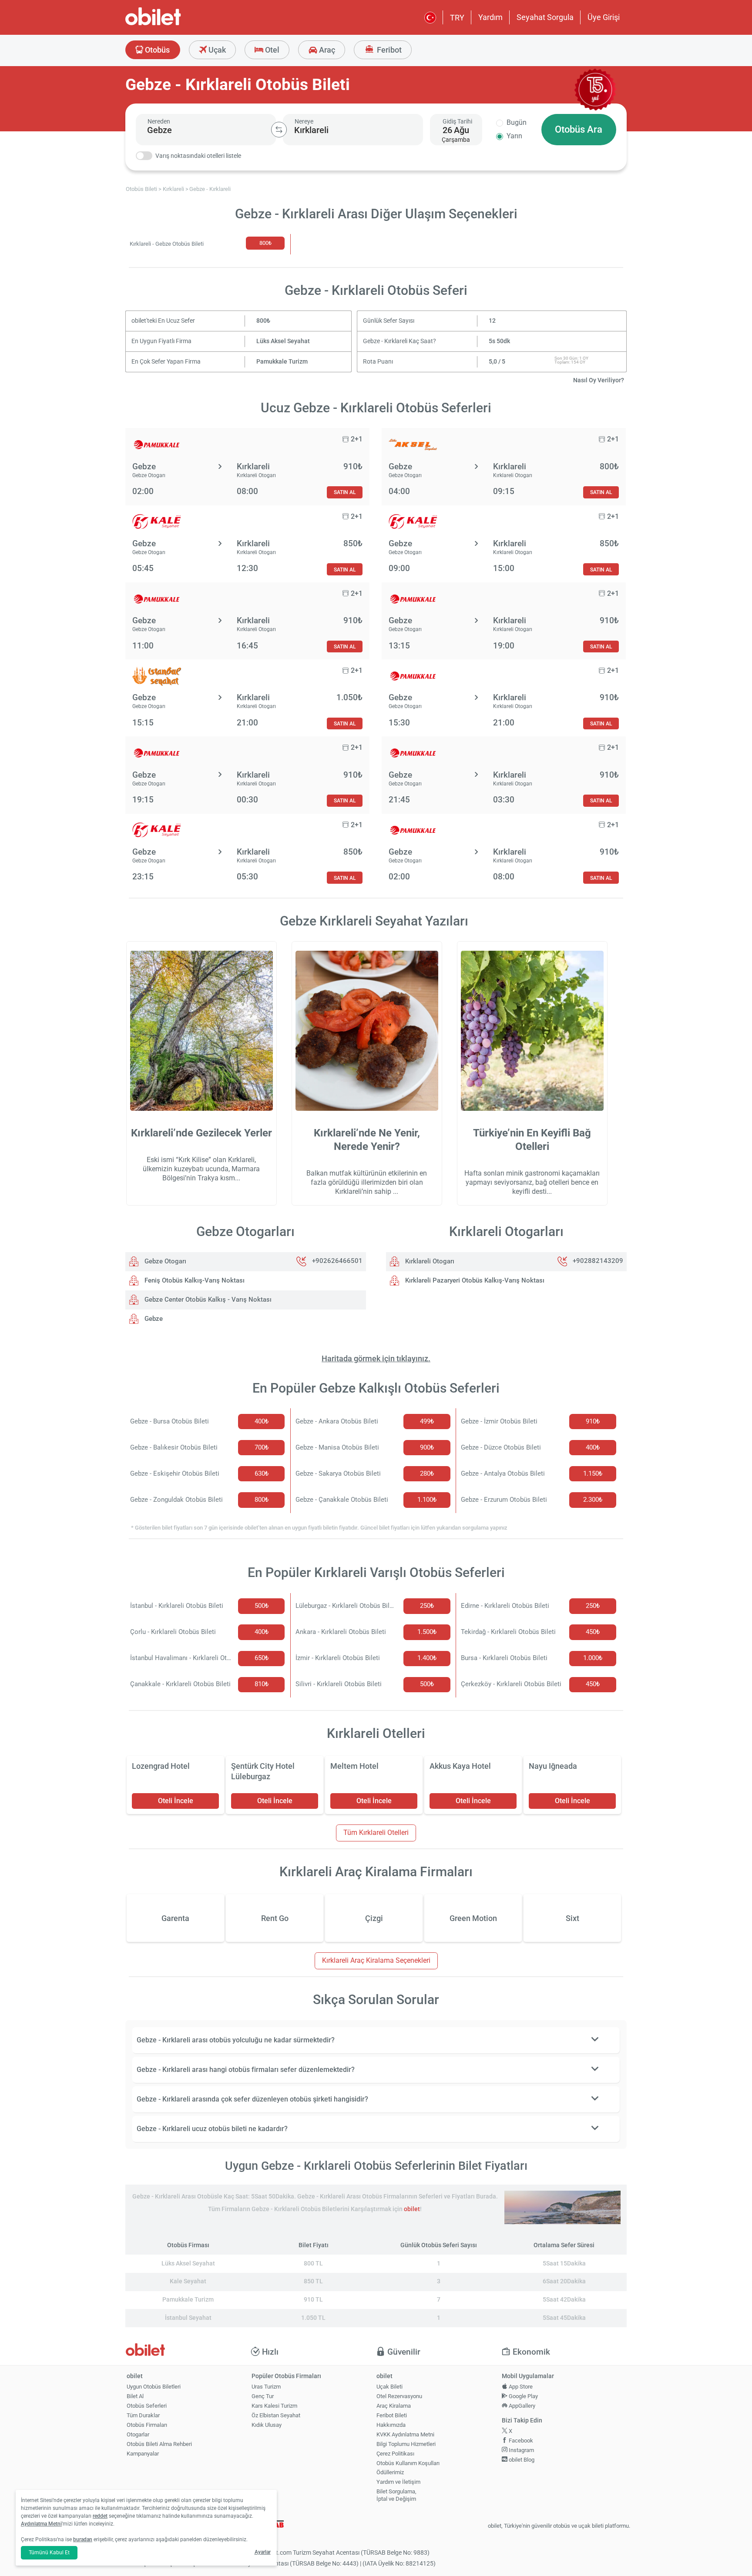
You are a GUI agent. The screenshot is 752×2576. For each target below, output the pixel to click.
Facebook (520, 2441)
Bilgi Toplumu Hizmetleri (406, 2444)
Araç (326, 50)
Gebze (153, 1319)
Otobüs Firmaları (147, 2425)
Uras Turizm (266, 2387)
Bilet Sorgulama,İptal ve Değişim (396, 2495)
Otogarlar (138, 2434)
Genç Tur (263, 2396)
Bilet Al (135, 2396)
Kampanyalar (143, 2454)
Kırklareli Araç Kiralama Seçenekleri (376, 1960)
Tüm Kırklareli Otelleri (376, 1833)
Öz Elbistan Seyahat (276, 2415)
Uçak (216, 50)
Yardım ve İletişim (398, 2482)
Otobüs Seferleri (147, 2406)
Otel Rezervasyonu (399, 2396)
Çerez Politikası (395, 2454)
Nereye (304, 121)
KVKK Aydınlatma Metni (405, 2434)
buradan (83, 2539)
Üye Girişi (604, 17)
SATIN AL (345, 492)
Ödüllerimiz (390, 2472)
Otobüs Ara (579, 129)
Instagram (521, 2450)
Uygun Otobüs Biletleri (154, 2387)
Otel (271, 50)
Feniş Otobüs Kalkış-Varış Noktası (194, 1280)
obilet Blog (521, 2460)
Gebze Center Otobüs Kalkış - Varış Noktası (207, 1300)
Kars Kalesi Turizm (274, 2406)
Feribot (388, 50)
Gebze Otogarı (164, 1261)
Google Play (523, 2396)
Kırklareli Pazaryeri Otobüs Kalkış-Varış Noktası (474, 1280)
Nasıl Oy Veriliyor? (599, 380)
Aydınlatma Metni (41, 2524)
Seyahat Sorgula (545, 17)
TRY (457, 18)
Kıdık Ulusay (267, 2425)
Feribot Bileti (392, 2415)
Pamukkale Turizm (282, 362)
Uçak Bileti (389, 2387)
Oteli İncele (176, 1801)
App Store (520, 2387)
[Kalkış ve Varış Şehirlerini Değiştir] (279, 130)
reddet (100, 2516)
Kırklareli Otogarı (429, 1261)
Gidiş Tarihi (457, 121)
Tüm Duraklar (143, 2415)
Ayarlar (263, 2552)
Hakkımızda (391, 2425)
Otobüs (156, 50)
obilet (412, 2209)
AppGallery (521, 2406)
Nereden (159, 121)
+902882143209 (598, 1261)
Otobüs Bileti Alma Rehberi (159, 2444)
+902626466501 (337, 1261)
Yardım (490, 17)
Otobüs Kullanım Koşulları (408, 2463)
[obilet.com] (174, 24)
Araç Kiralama (394, 2406)
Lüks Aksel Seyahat (283, 341)
